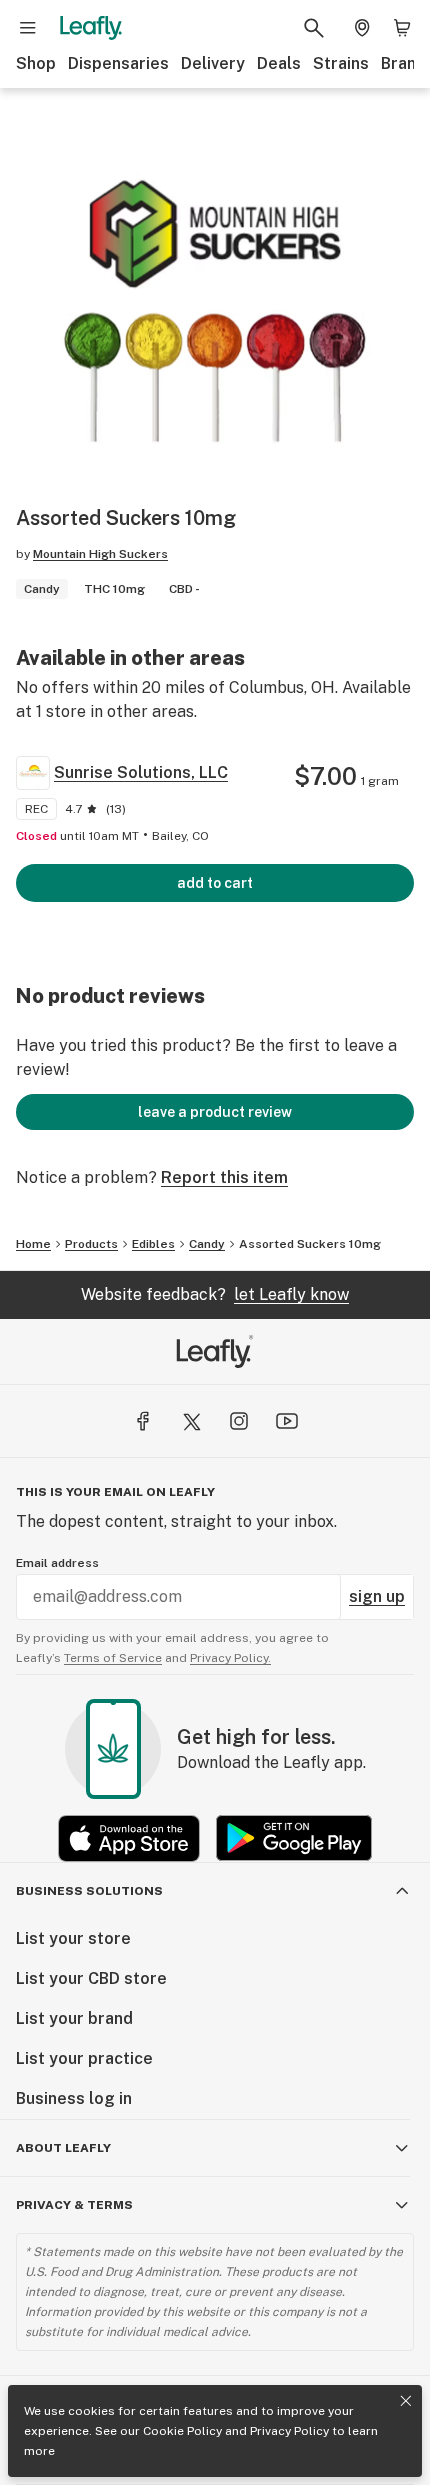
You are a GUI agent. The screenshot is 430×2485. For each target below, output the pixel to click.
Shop (36, 63)
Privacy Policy (289, 2431)
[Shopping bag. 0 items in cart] (402, 28)
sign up (377, 1596)
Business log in (74, 2098)
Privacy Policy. (230, 1658)
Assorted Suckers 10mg (310, 1244)
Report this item (224, 1177)
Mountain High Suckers (100, 554)
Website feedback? (215, 1294)
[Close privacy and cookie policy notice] (406, 2401)
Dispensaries (118, 63)
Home (33, 1244)
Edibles (153, 1244)
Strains (341, 63)
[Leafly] (91, 28)
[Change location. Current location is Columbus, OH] (362, 28)
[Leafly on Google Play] (294, 1838)
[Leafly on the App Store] (129, 1838)
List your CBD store (91, 1978)
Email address (57, 1563)
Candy (207, 1244)
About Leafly (63, 2148)
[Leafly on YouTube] (287, 1421)
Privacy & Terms (74, 2205)
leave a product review (215, 1112)
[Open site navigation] (28, 28)
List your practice (84, 2058)
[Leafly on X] (191, 1421)
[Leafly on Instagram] (239, 1421)
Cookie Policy (182, 2431)
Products (91, 1244)
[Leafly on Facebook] (143, 1421)
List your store (73, 1938)
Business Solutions (89, 1891)
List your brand (74, 2018)
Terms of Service (113, 1658)
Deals (279, 63)
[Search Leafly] (314, 28)
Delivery (213, 63)
